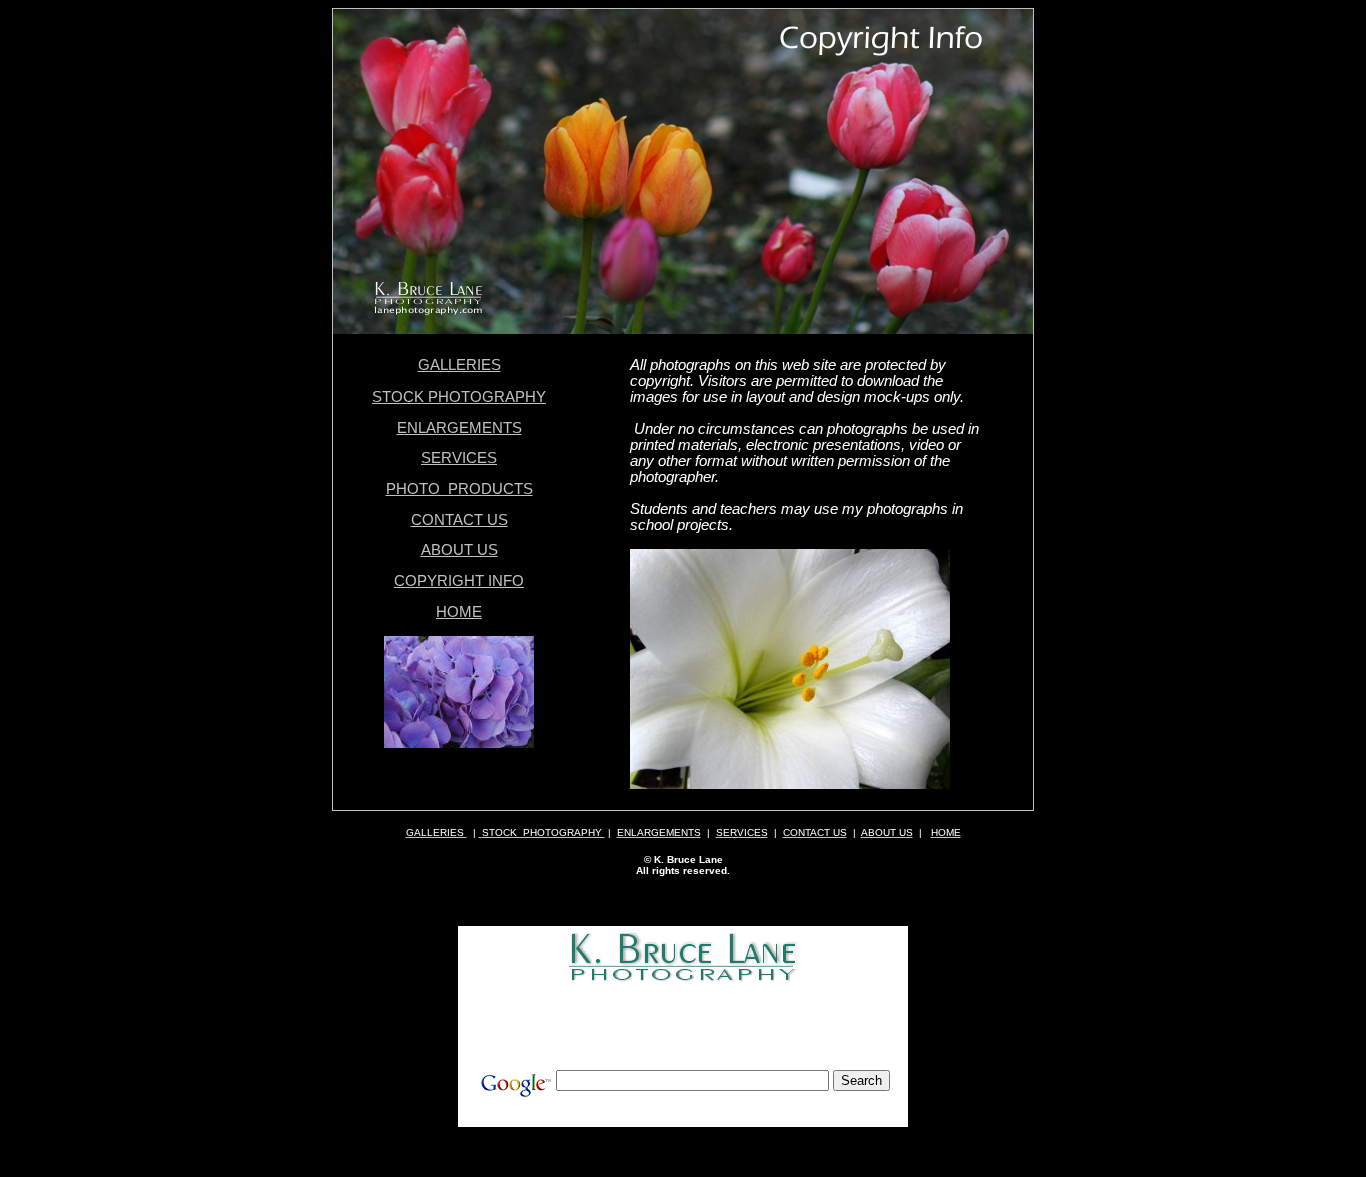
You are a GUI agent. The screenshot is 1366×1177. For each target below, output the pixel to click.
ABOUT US (459, 550)
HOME (459, 612)
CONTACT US (459, 520)
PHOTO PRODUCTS (459, 489)
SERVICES (459, 458)
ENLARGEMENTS (459, 428)
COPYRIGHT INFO (459, 581)
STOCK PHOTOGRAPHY (459, 397)
